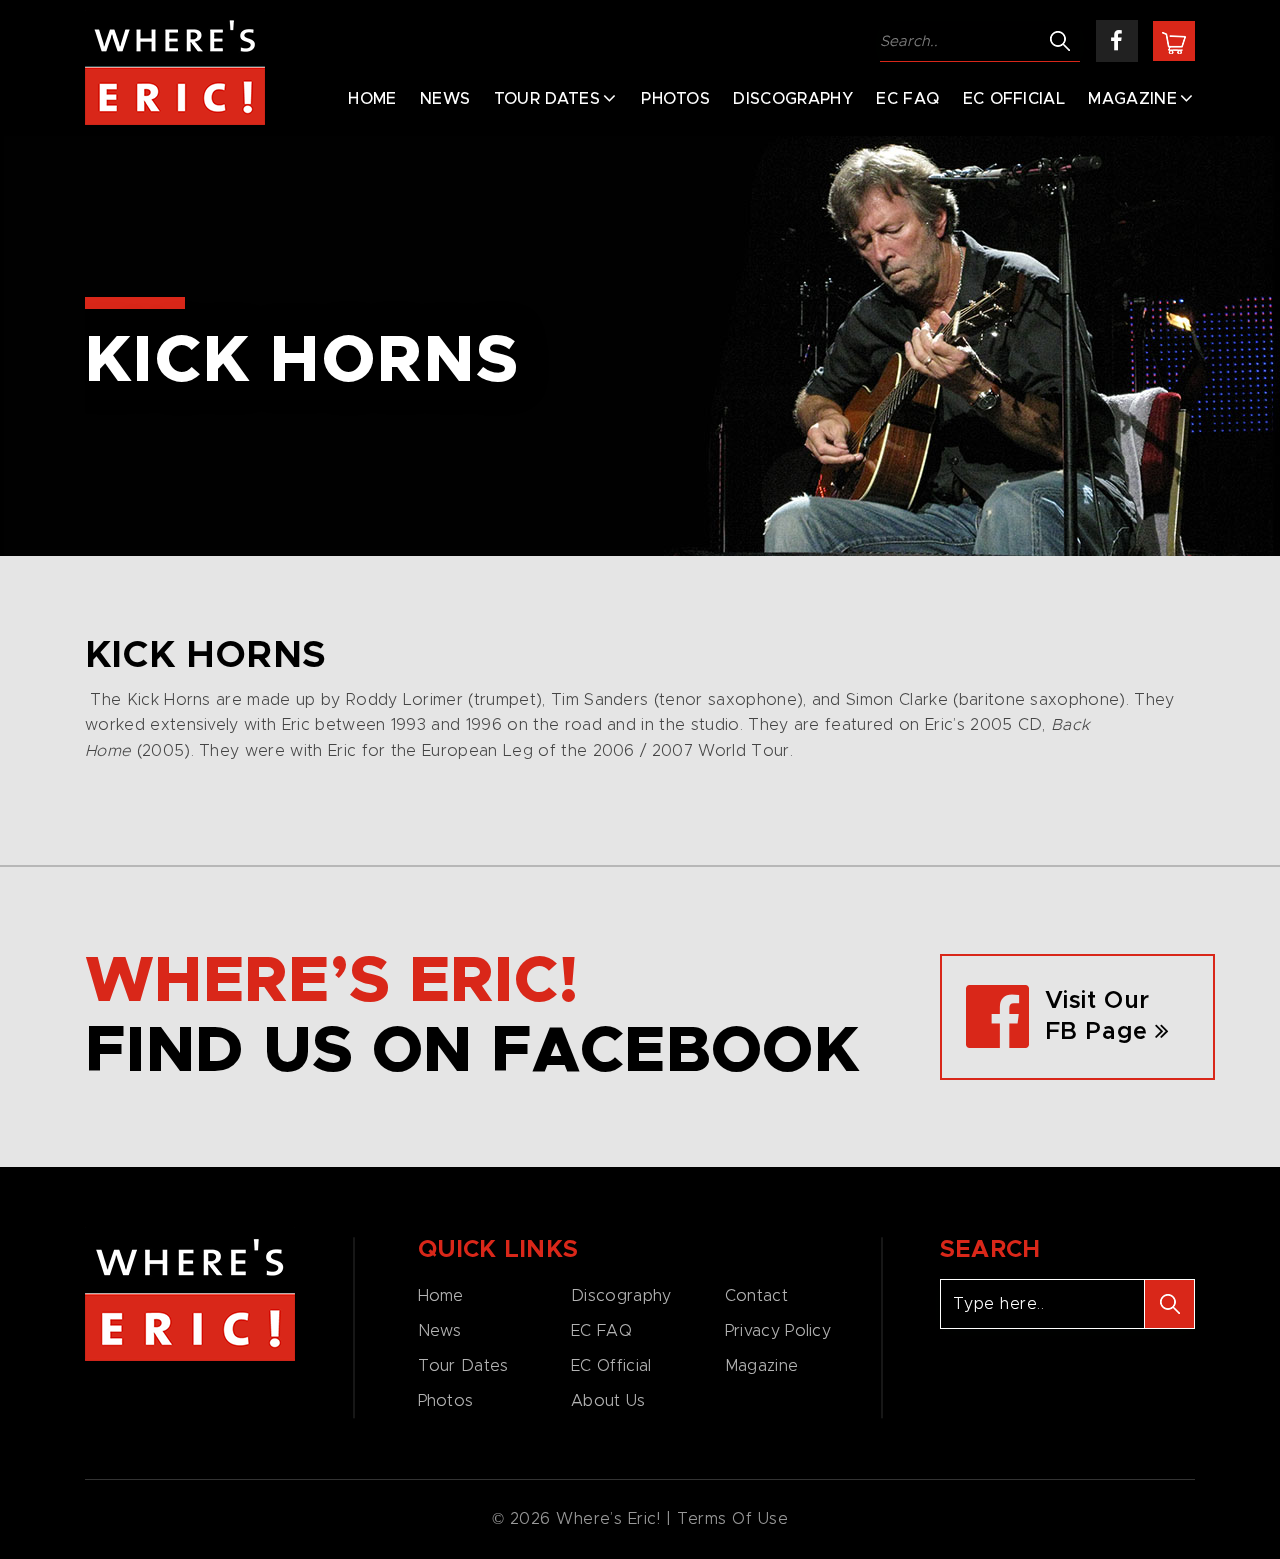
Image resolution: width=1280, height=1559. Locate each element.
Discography (793, 99)
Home (372, 99)
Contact (756, 1296)
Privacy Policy (778, 1331)
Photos (675, 99)
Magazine (1132, 99)
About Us (608, 1401)
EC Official (1014, 99)
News (445, 99)
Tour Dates (547, 99)
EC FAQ (907, 99)
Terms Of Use (733, 1519)
